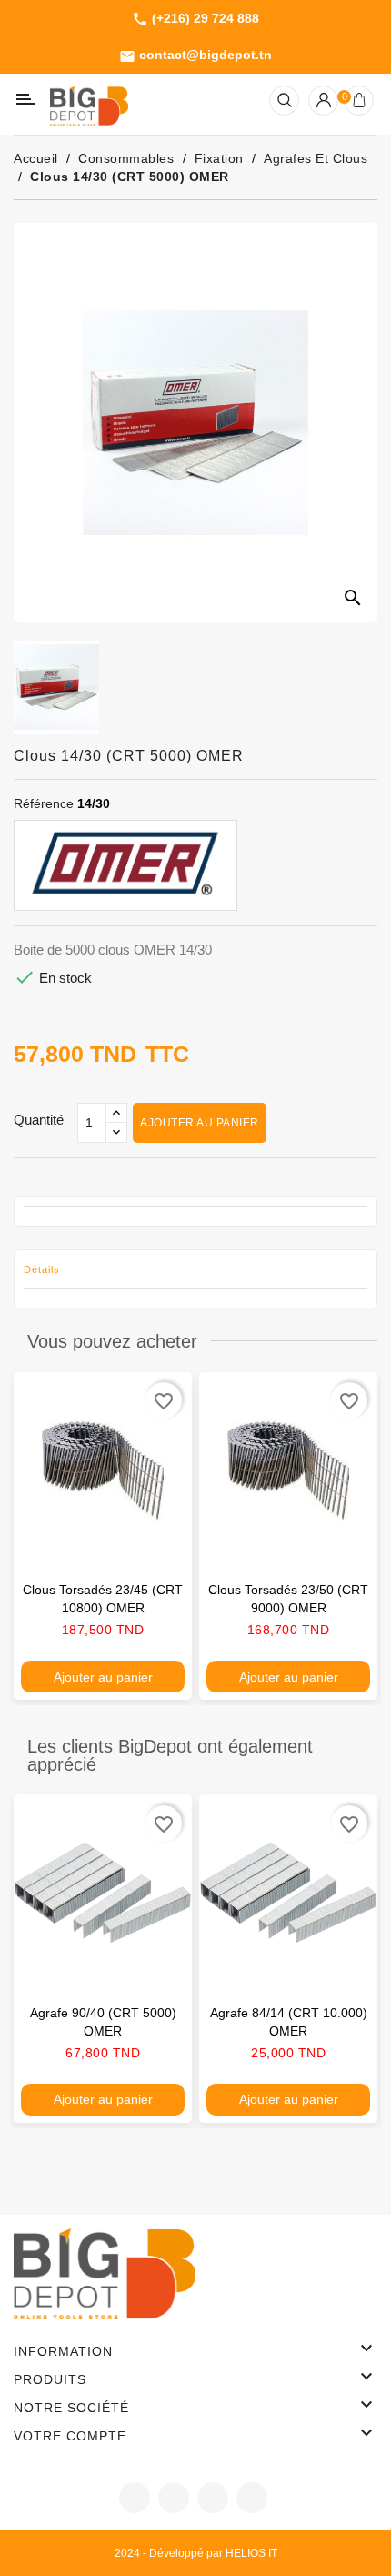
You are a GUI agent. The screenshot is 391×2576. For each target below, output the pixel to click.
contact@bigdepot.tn (195, 56)
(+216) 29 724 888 (195, 19)
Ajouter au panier (200, 1123)
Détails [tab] (42, 1269)
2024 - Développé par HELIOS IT (196, 2553)
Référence (44, 803)
